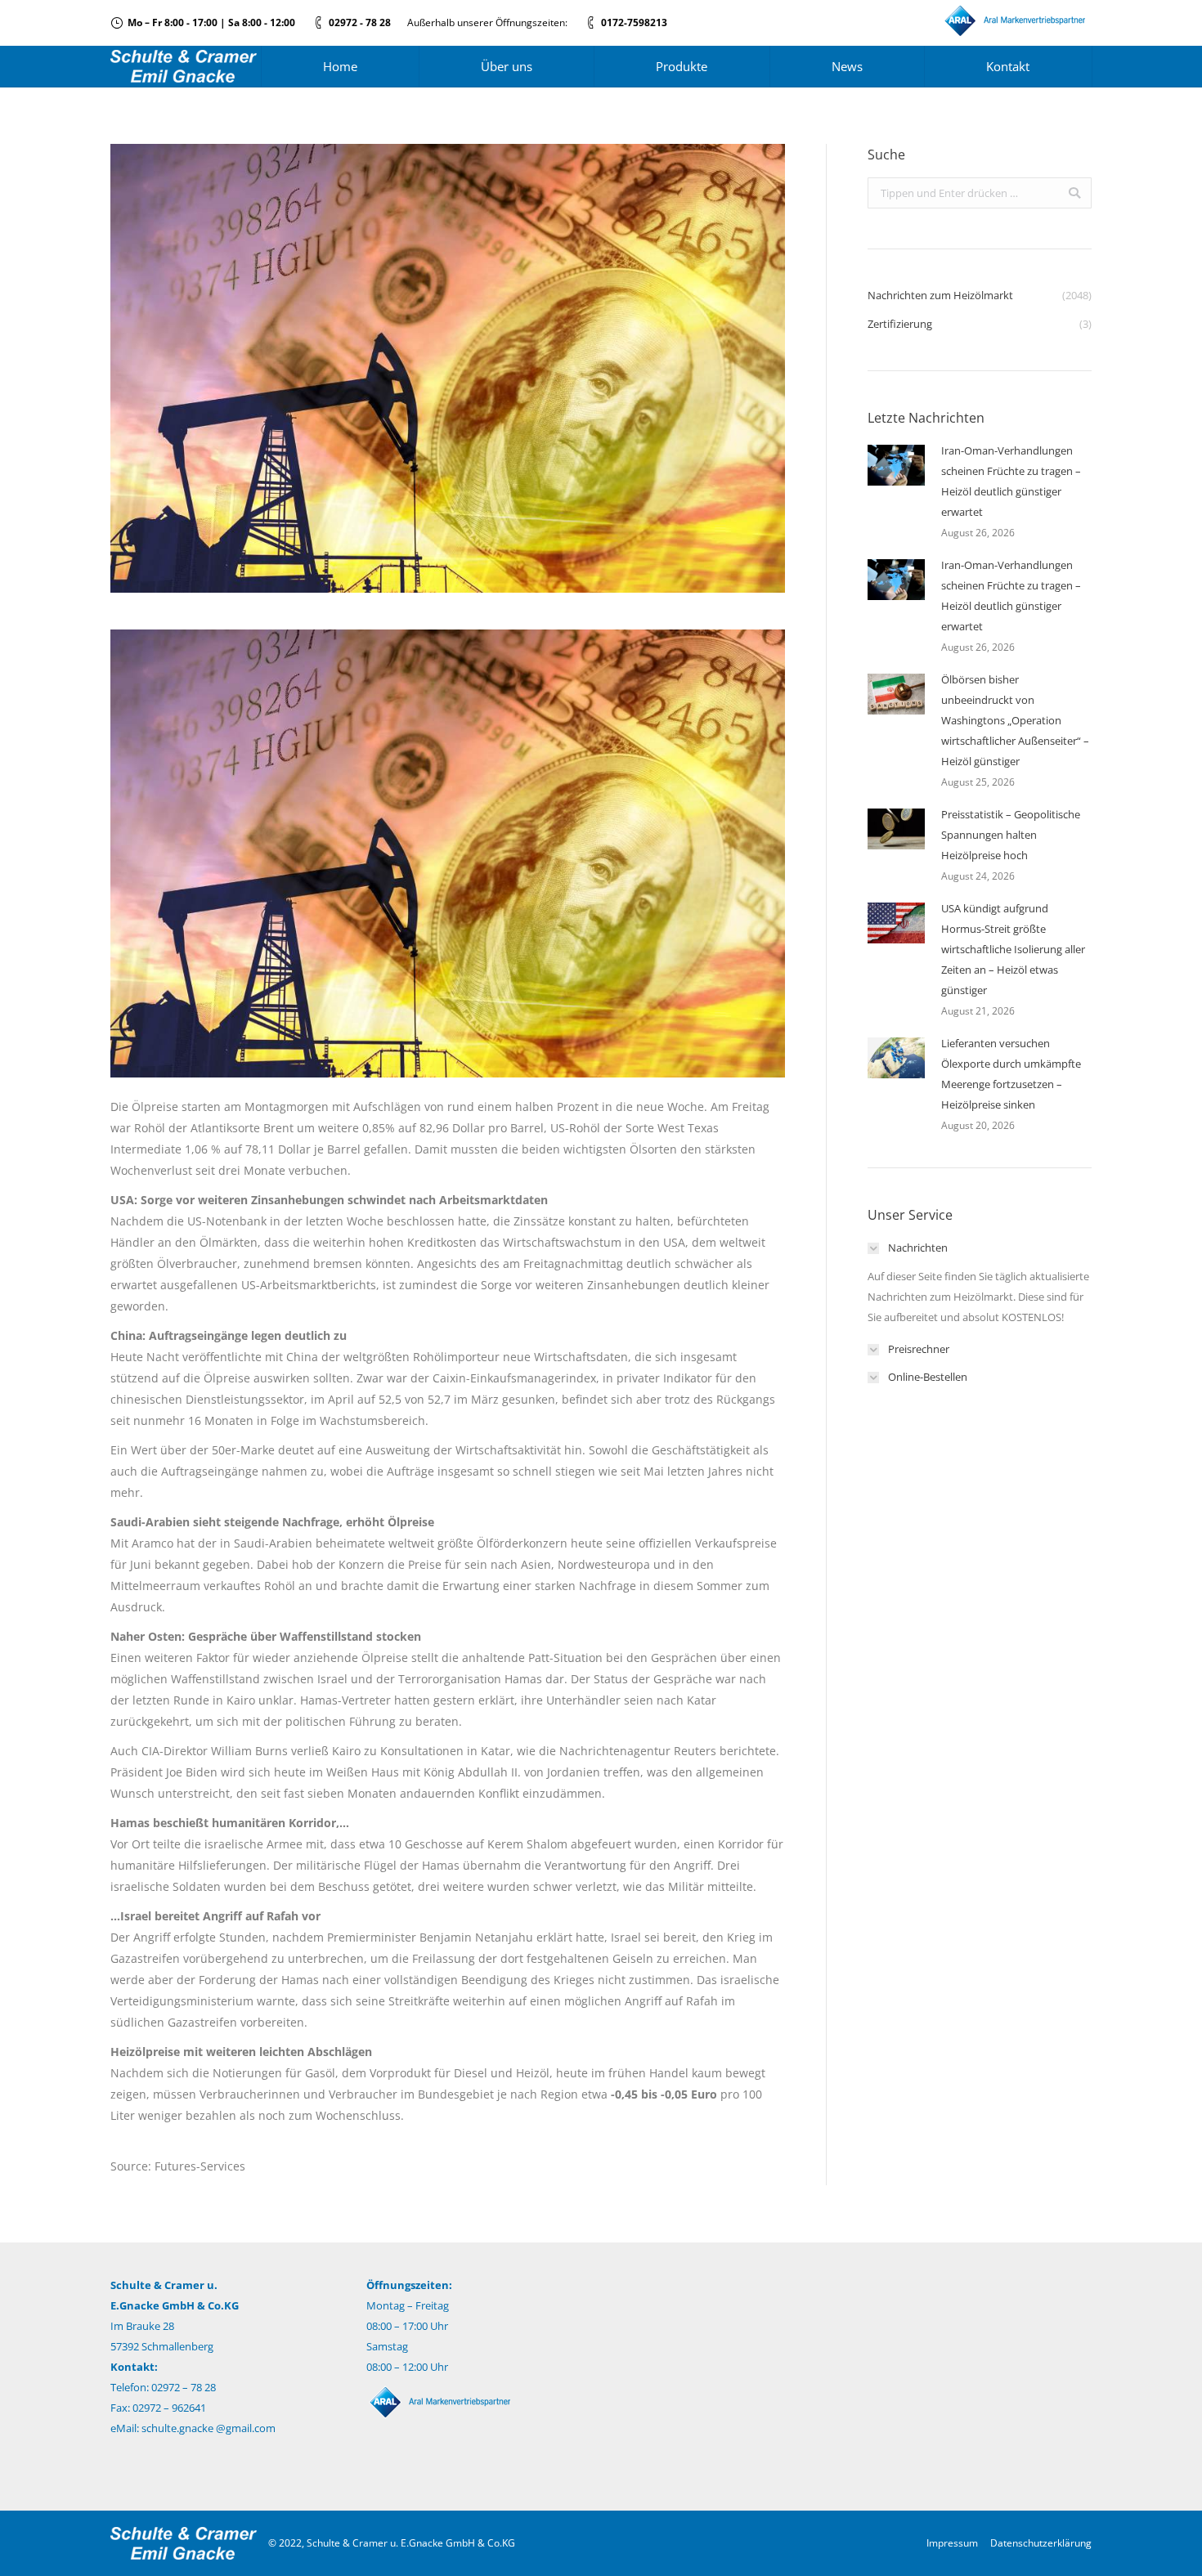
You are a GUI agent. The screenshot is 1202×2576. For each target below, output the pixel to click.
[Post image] (896, 465)
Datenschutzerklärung (1041, 2543)
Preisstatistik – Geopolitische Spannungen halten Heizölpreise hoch (1011, 835)
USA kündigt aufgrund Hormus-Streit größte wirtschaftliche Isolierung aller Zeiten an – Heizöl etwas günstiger (1013, 949)
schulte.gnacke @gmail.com (209, 2428)
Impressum (952, 2543)
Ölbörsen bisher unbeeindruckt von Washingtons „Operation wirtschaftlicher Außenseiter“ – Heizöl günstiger (1015, 720)
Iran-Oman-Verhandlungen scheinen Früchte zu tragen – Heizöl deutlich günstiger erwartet (1011, 481)
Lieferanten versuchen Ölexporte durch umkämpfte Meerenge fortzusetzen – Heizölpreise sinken (1011, 1074)
